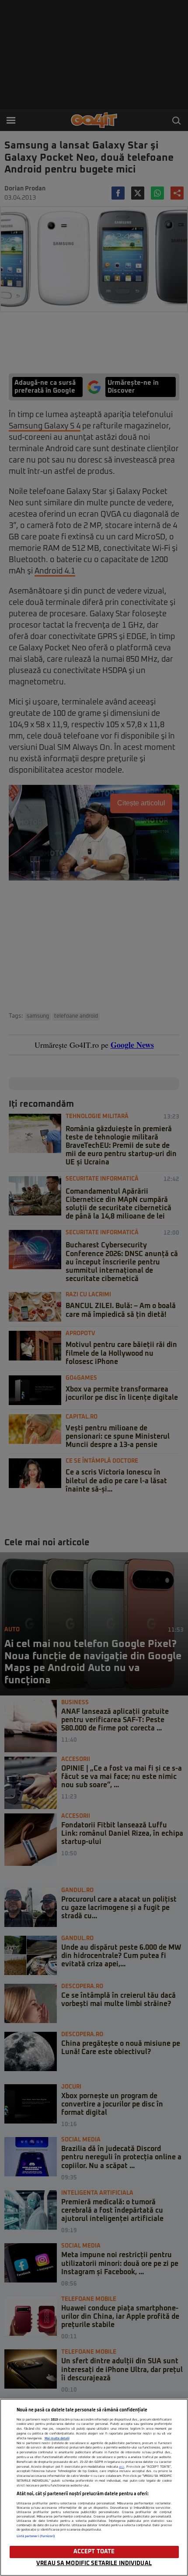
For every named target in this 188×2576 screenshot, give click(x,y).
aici (122, 2467)
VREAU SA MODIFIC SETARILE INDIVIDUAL (94, 2564)
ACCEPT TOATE (94, 2552)
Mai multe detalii (57, 2438)
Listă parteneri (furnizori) (36, 2536)
